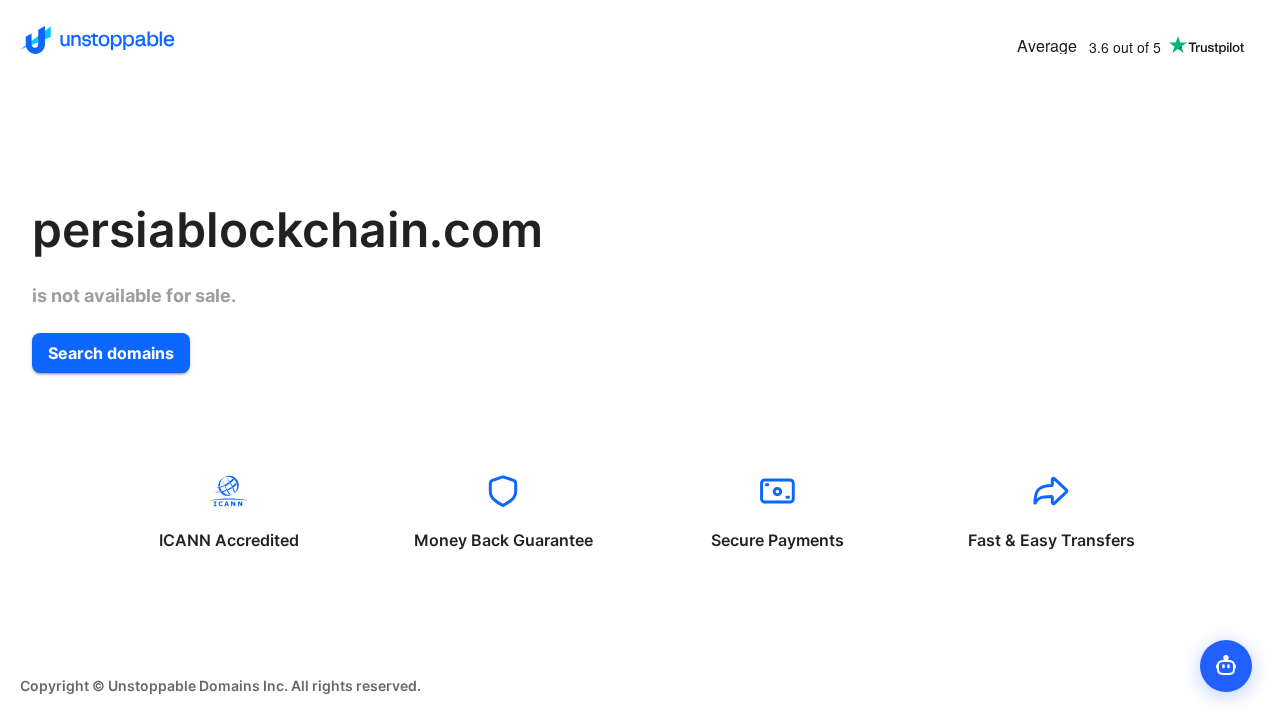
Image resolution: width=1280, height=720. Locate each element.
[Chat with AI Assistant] (1226, 666)
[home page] (97, 40)
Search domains (111, 353)
